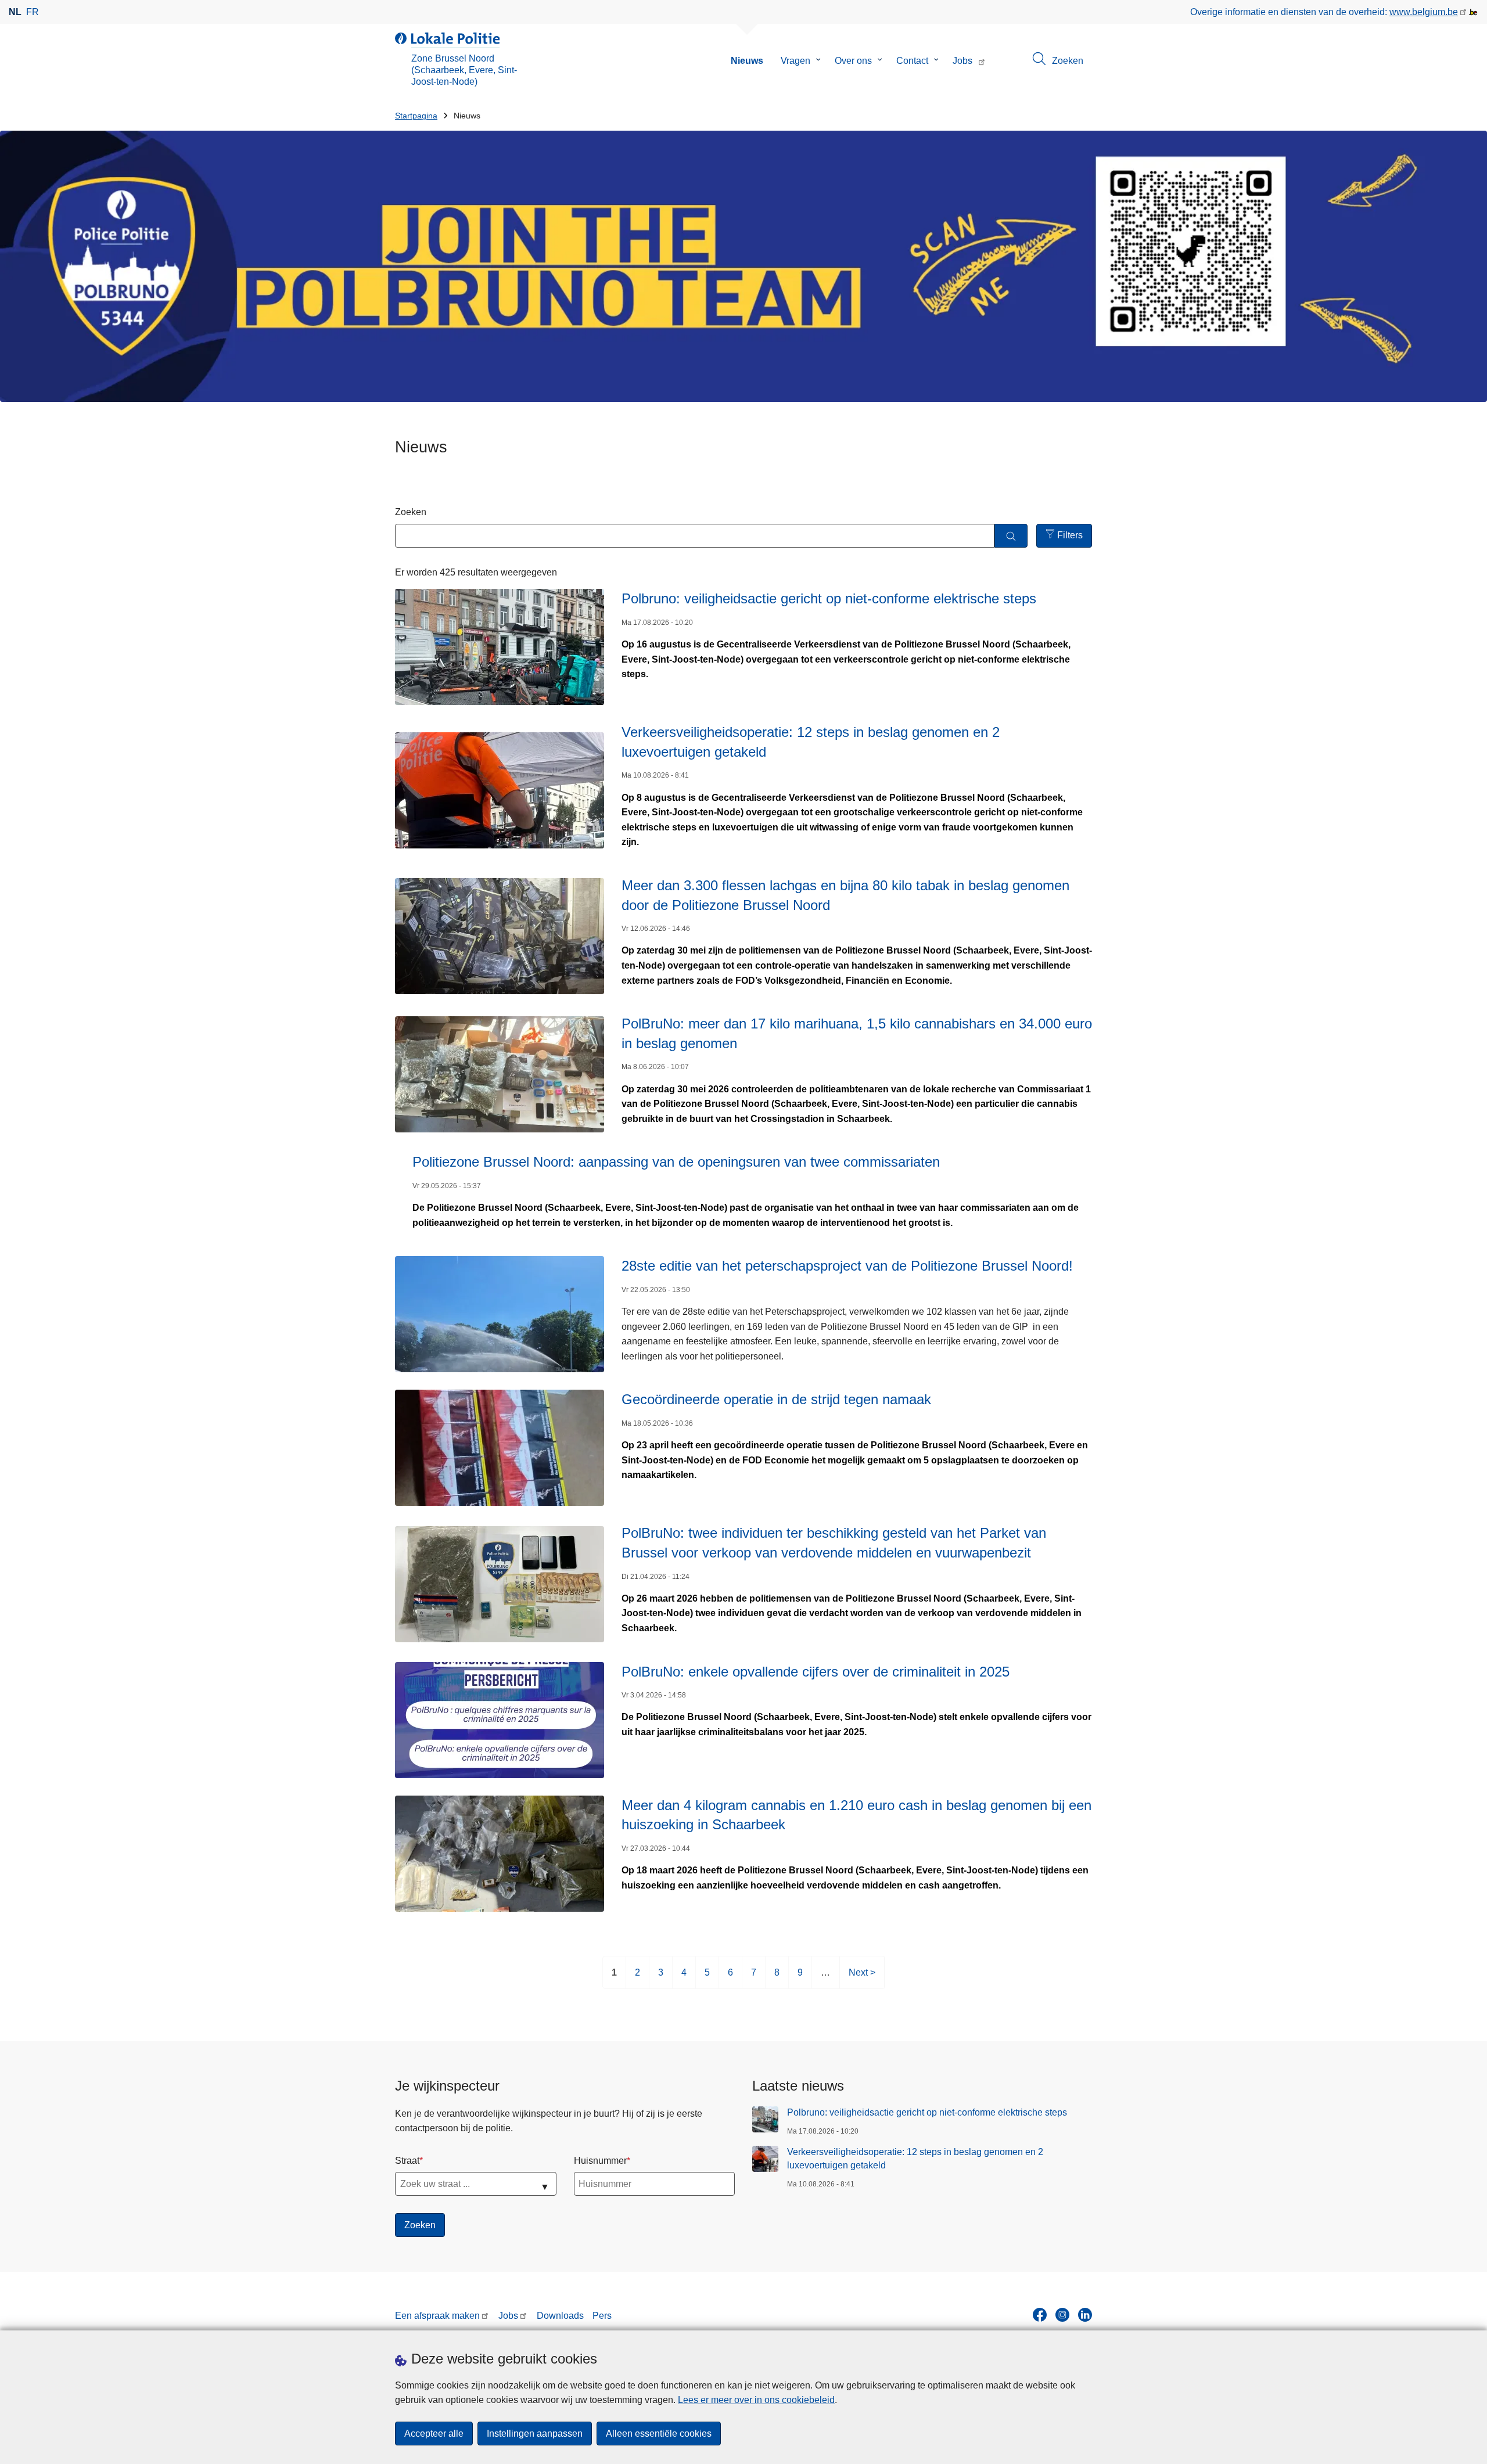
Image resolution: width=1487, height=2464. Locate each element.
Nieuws (747, 61)
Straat (407, 2161)
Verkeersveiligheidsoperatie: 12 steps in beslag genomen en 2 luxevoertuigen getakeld (915, 2158)
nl (15, 12)
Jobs (962, 61)
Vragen (795, 61)
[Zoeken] (1011, 536)
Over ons (853, 61)
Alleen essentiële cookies (659, 2434)
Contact (912, 61)
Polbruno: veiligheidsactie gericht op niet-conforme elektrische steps (928, 2112)
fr (33, 12)
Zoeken (411, 512)
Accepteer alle (434, 2434)
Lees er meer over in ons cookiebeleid (756, 2400)
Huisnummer (600, 2161)
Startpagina (416, 116)
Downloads (560, 2316)
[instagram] (1062, 2315)
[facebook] (1040, 2315)
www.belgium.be (1424, 12)
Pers (602, 2316)
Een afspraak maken (437, 2316)
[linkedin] (1085, 2315)
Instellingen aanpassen (535, 2434)
